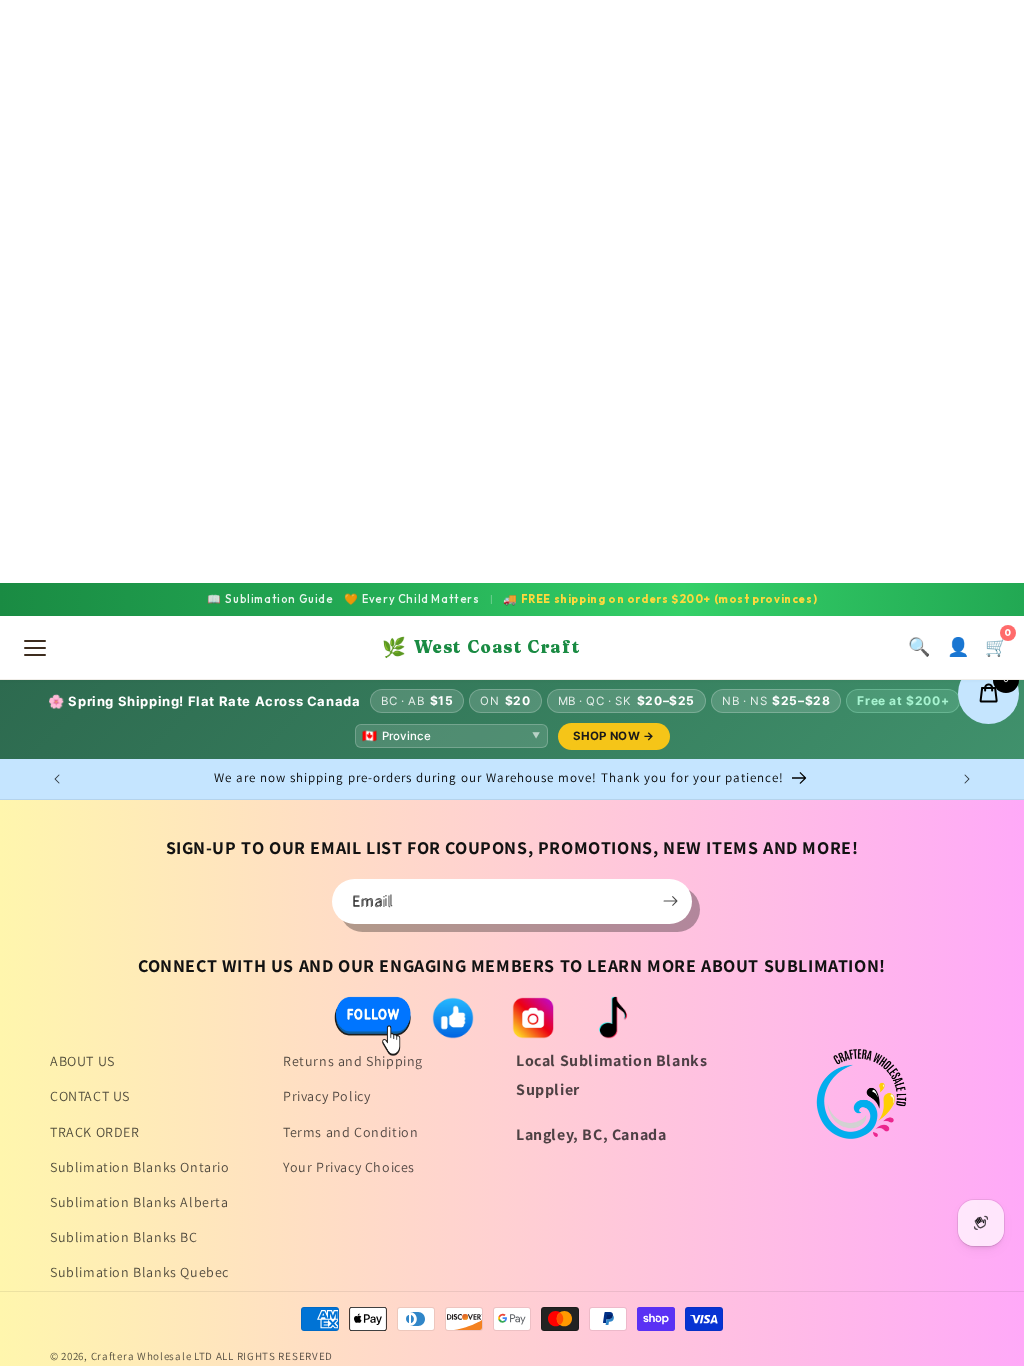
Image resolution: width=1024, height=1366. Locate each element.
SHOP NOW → (614, 736)
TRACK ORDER (95, 1132)
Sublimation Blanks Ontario (140, 1167)
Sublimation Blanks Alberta (139, 1202)
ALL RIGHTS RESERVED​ (274, 1356)
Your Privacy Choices (349, 1167)
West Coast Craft (481, 647)
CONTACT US (90, 1096)
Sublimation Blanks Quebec (139, 1272)
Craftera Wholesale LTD (152, 1356)
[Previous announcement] (57, 779)
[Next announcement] (967, 779)
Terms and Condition (350, 1132)
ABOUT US (82, 1061)
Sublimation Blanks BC (124, 1237)
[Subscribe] (670, 901)
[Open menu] (35, 648)
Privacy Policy (326, 1096)
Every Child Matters (412, 599)
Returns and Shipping (353, 1061)
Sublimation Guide (270, 599)
